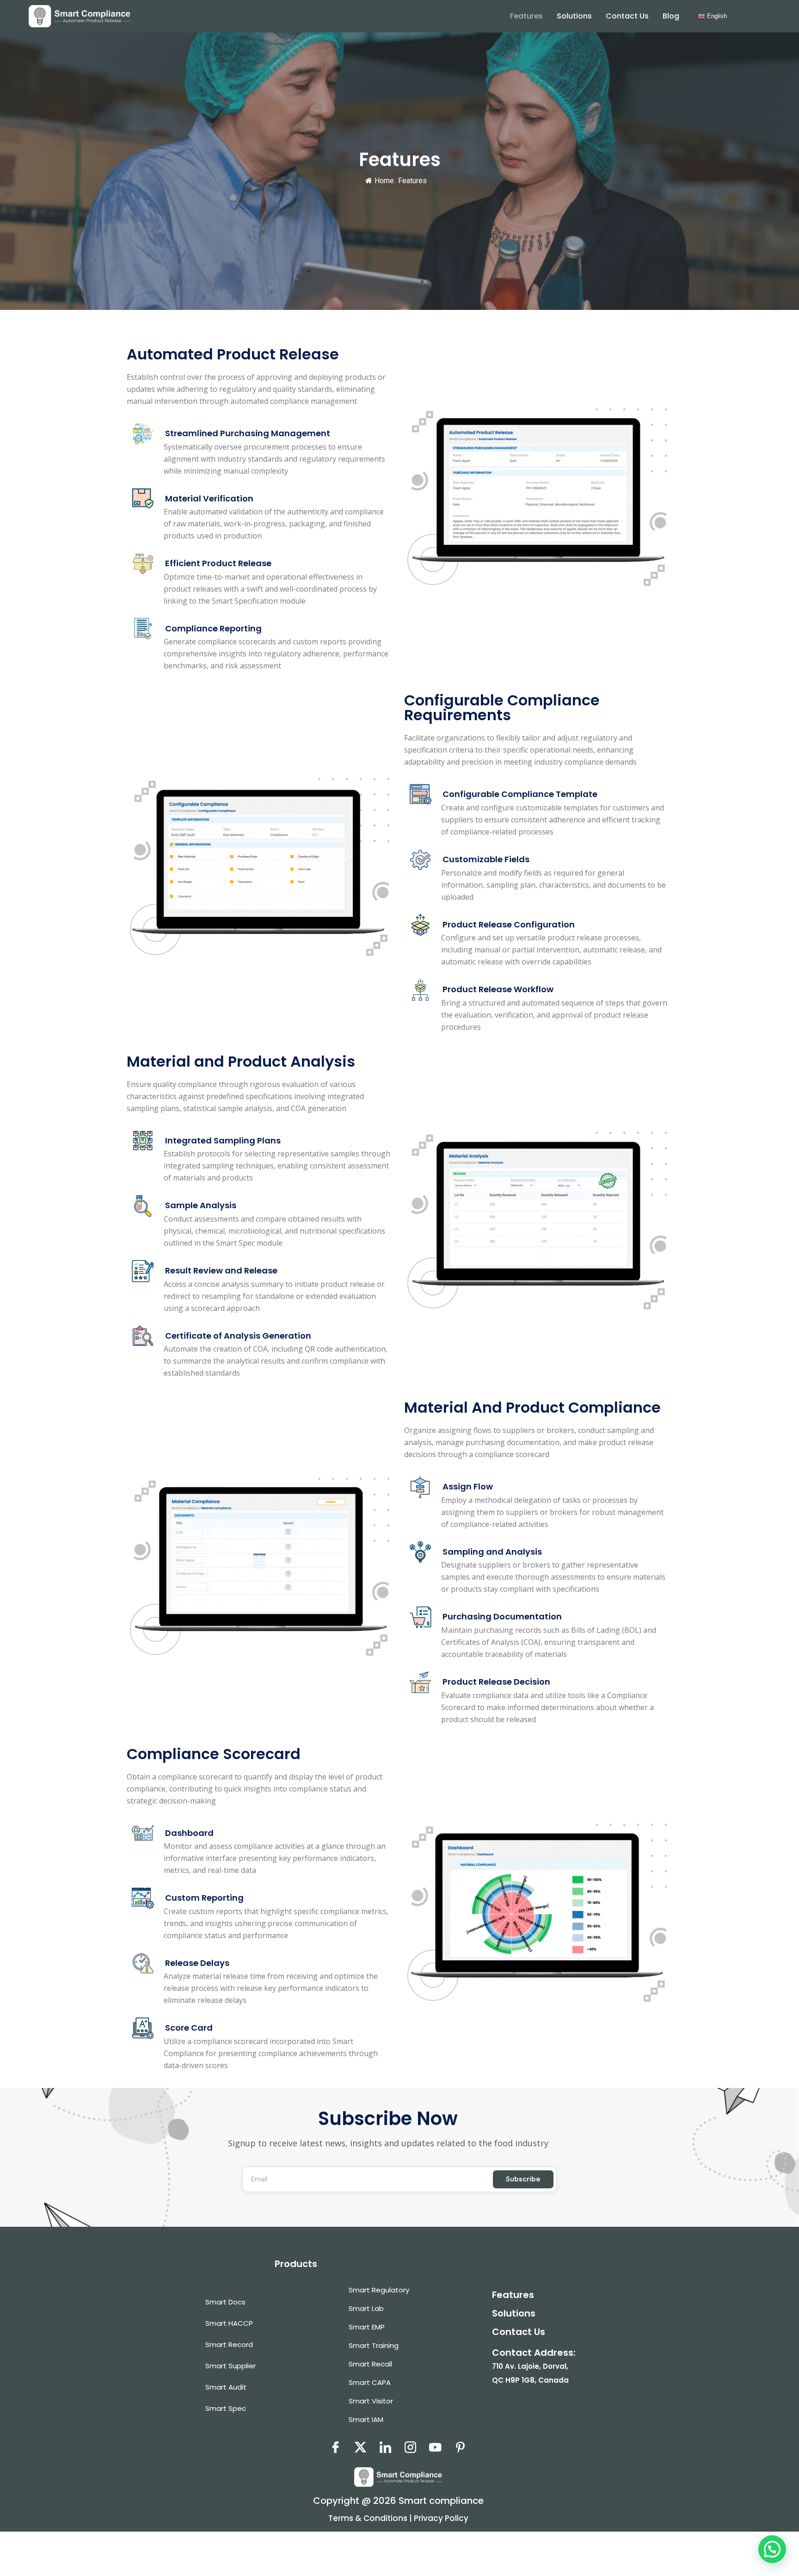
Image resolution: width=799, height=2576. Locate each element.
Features (526, 16)
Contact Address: (534, 2366)
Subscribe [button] (523, 2179)
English (716, 16)
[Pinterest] (460, 2446)
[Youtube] (435, 2446)
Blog (671, 16)
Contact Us (627, 16)
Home (384, 181)
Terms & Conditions (369, 2518)
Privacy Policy (441, 2518)
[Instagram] (410, 2446)
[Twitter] (360, 2446)
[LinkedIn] (385, 2446)
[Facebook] (335, 2446)
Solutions (574, 16)
